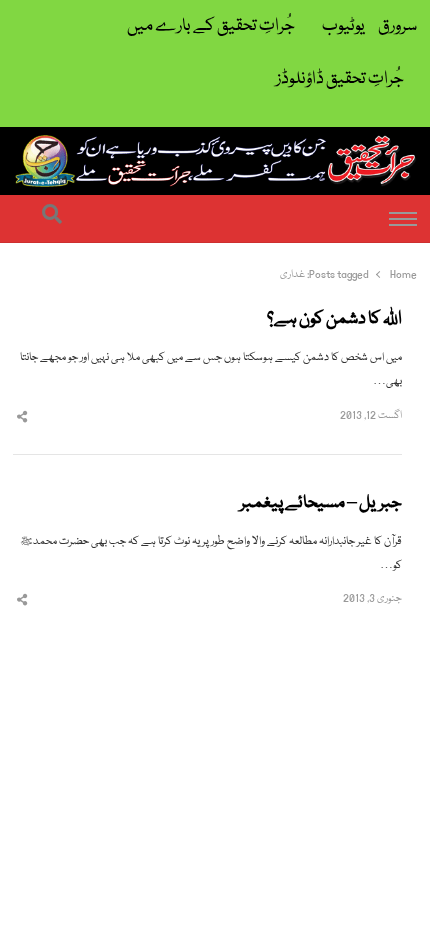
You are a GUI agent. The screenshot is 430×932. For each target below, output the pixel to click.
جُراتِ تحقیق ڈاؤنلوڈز (340, 79)
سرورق (397, 26)
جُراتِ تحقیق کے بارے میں (211, 26)
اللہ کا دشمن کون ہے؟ (334, 320)
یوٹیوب (343, 26)
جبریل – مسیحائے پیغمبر (321, 504)
